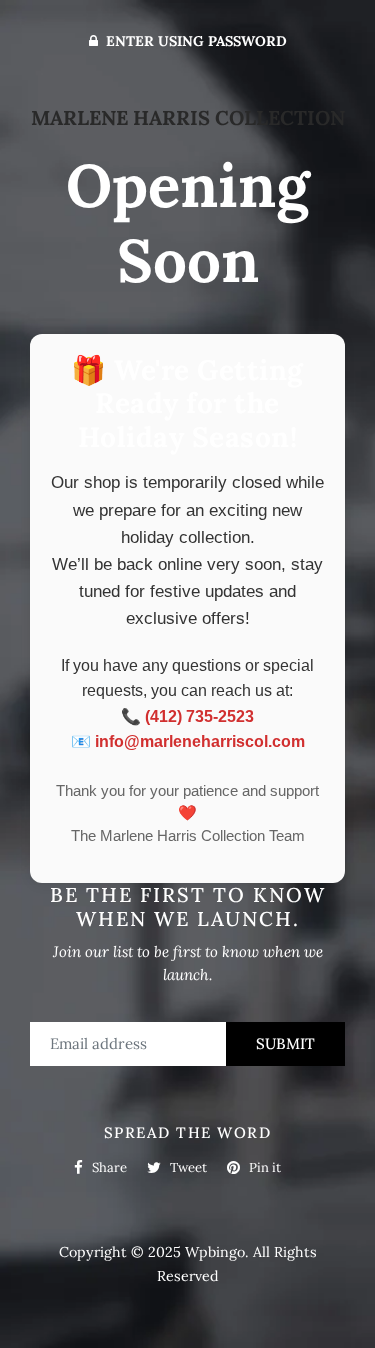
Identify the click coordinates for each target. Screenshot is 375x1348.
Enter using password (194, 41)
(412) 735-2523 (199, 716)
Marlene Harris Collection (188, 117)
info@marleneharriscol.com (200, 741)
